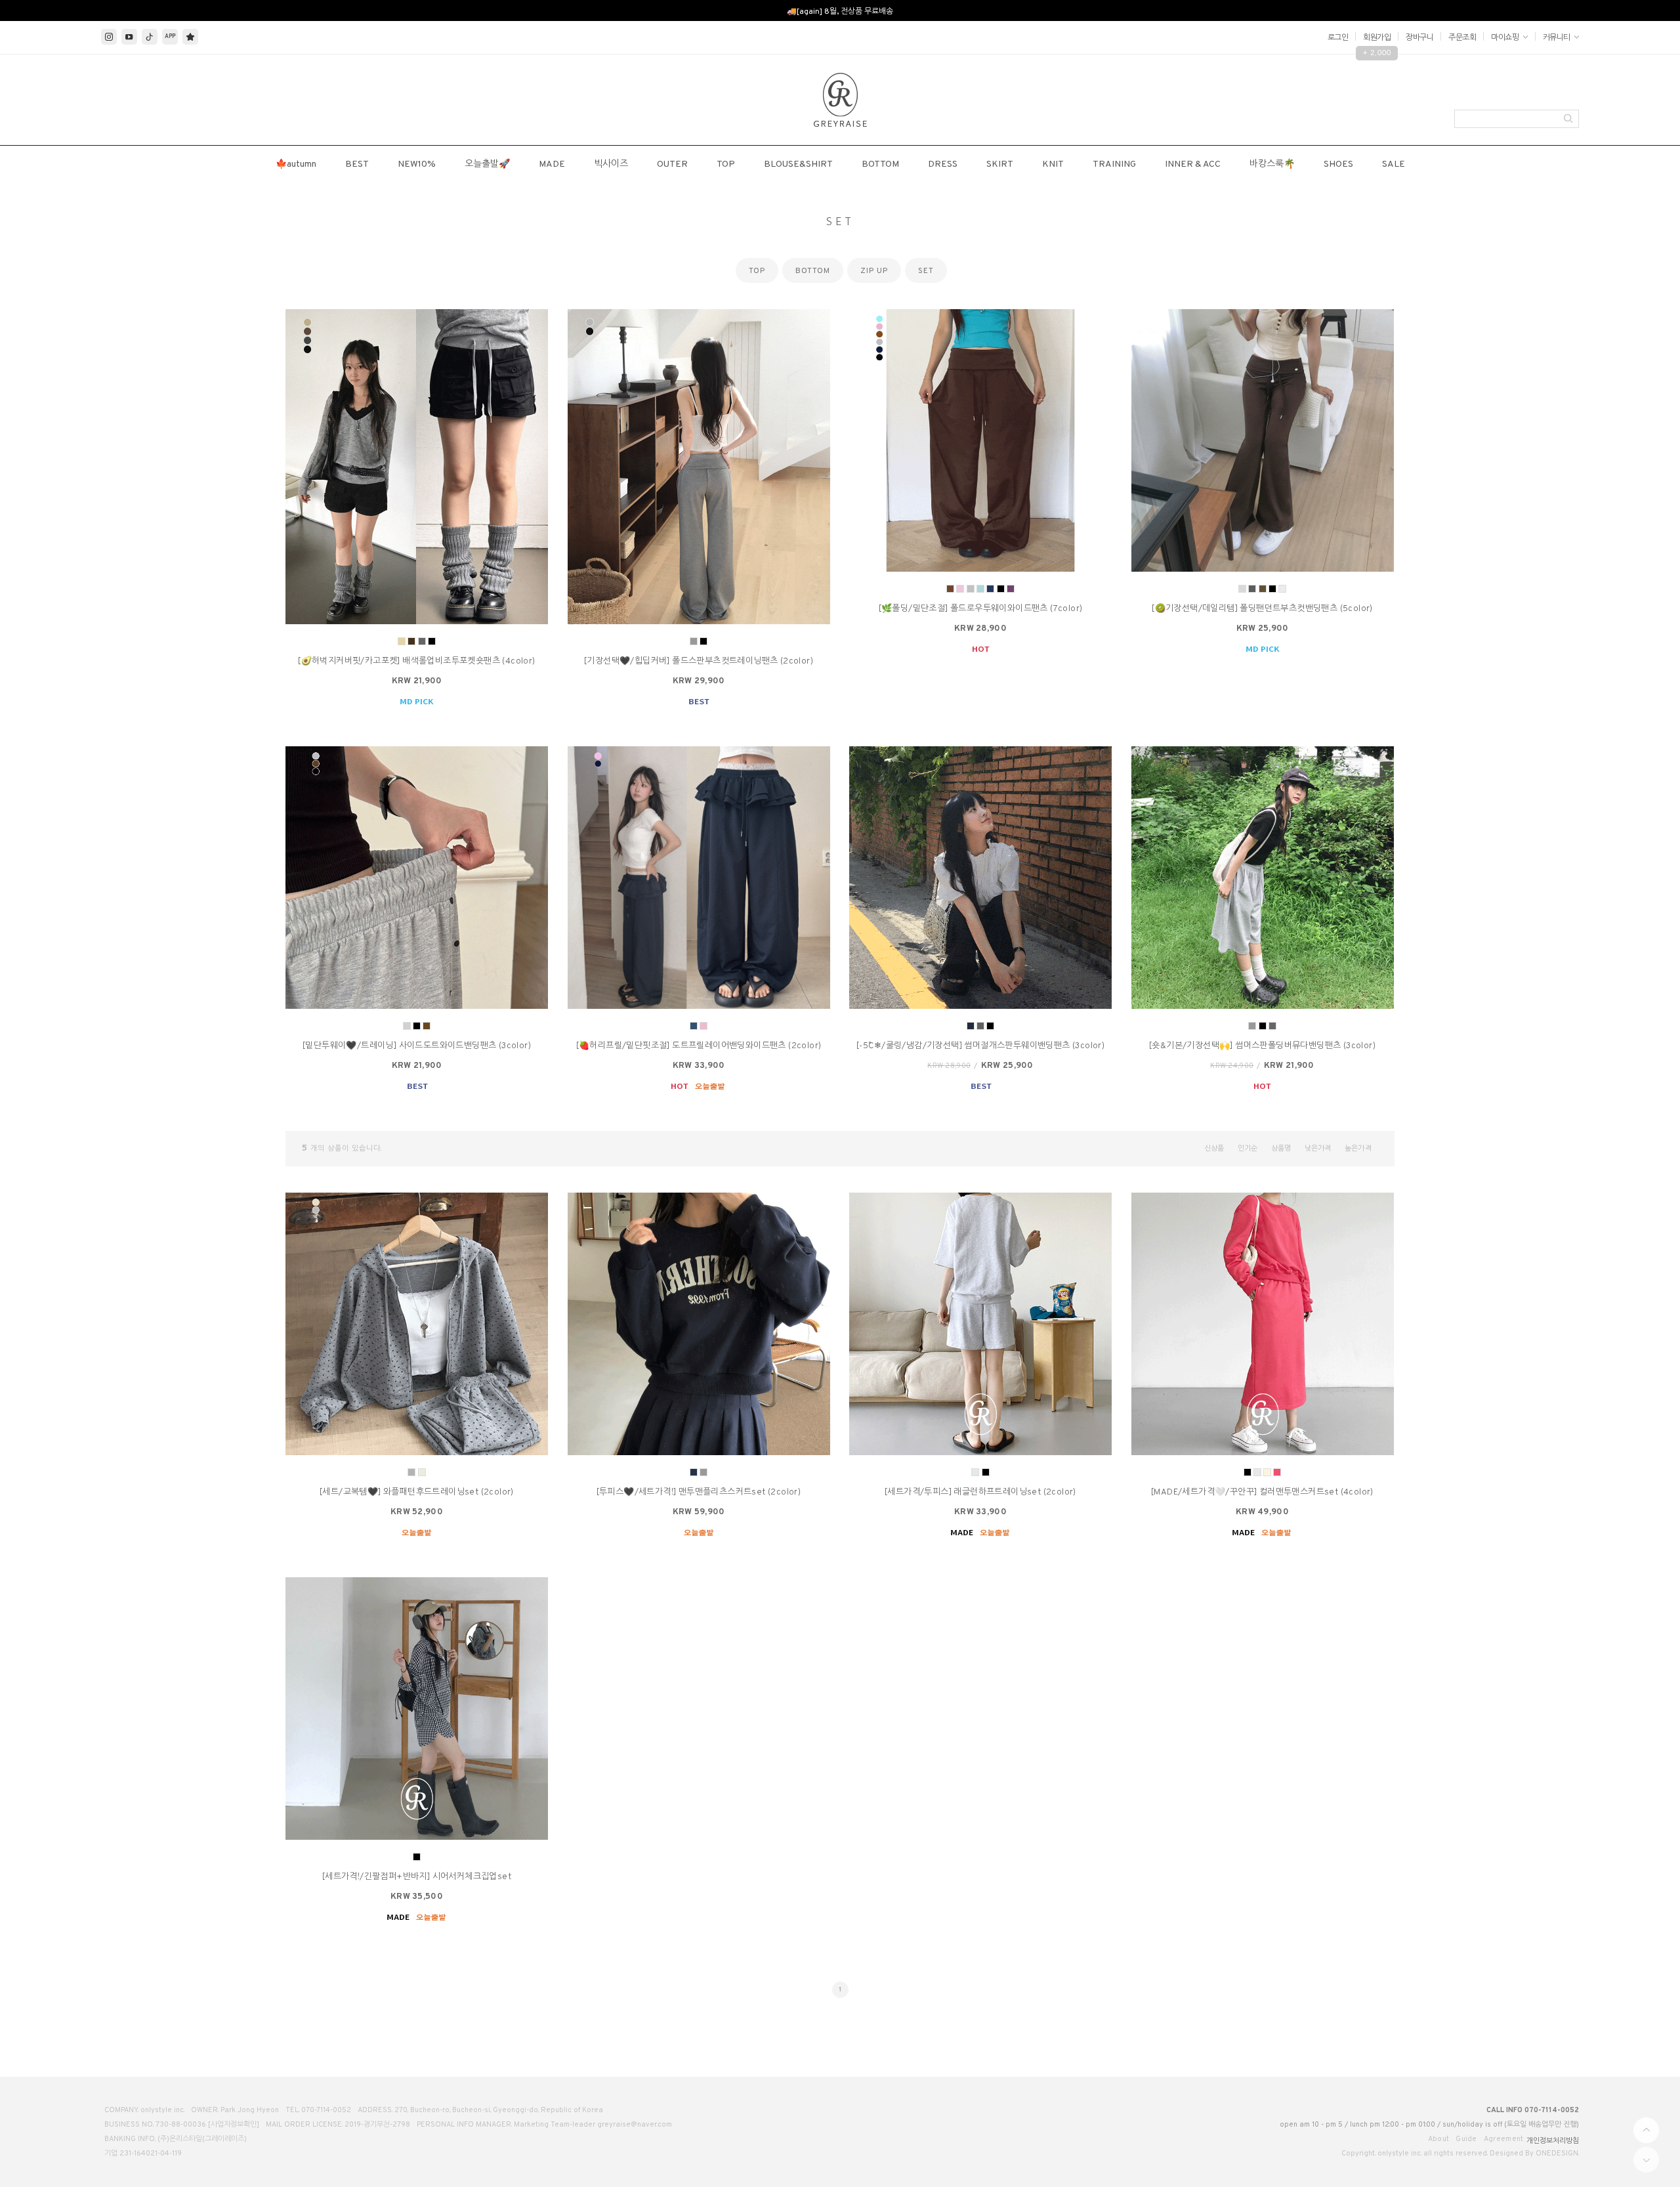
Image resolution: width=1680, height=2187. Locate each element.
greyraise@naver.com (635, 2125)
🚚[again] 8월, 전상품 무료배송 (840, 12)
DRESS (943, 164)
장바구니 (1419, 38)
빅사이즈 (611, 164)
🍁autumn (296, 164)
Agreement (1504, 2139)
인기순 (1248, 1149)
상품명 (1281, 1149)
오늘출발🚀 (487, 164)
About (1439, 2139)
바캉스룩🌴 (1272, 164)
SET (926, 271)
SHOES (1338, 164)
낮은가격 (1318, 1149)
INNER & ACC (1193, 164)
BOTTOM (880, 164)
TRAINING (1114, 164)
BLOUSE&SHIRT (798, 164)
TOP (726, 164)
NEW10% (417, 164)
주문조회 (1462, 38)
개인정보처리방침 (1553, 2141)
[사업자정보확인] (234, 2125)
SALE (1394, 164)
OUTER (672, 164)
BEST (357, 164)
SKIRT (1000, 164)
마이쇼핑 (1506, 38)
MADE (552, 164)
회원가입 (1377, 38)
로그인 (1338, 38)
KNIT (1053, 164)
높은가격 (1358, 1149)
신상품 (1214, 1149)
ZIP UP (874, 271)
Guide (1466, 2139)
